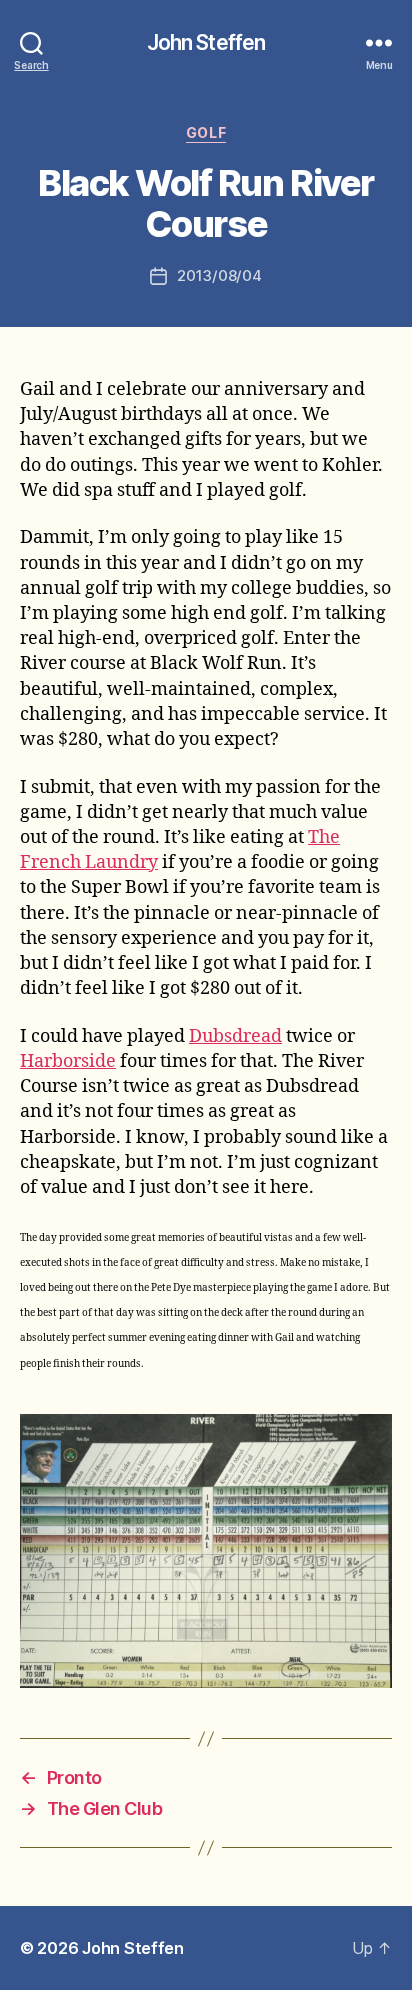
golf (206, 132)
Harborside (68, 1061)
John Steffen (206, 42)
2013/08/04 (219, 275)
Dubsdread (235, 1036)
